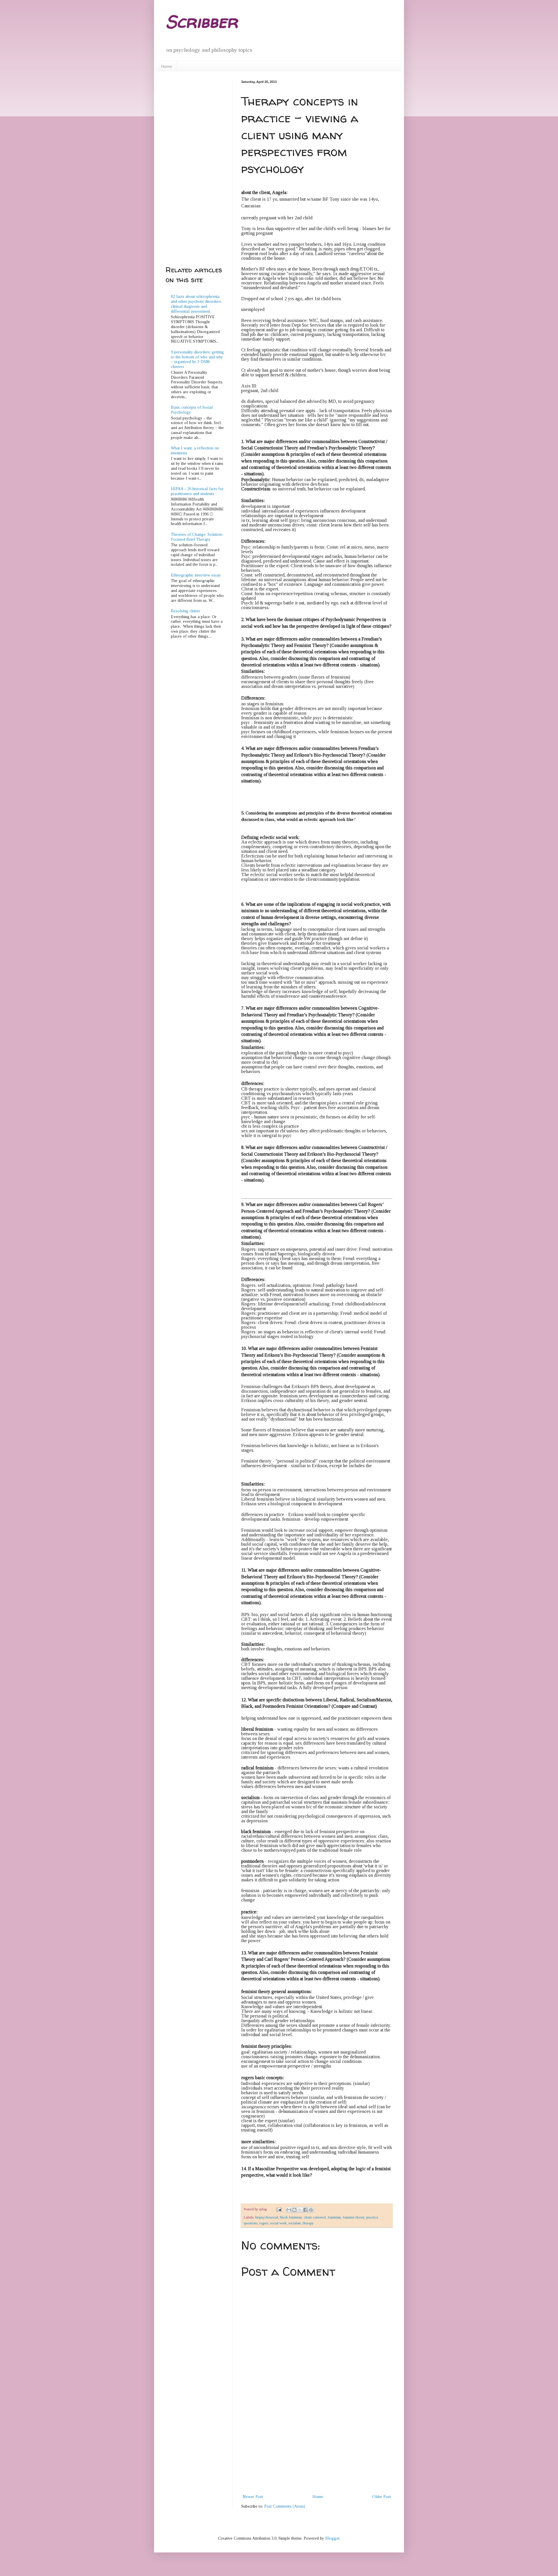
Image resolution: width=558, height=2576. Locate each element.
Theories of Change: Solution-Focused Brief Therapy (197, 537)
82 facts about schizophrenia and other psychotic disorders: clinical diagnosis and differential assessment (196, 304)
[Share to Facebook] (305, 2210)
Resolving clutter (186, 611)
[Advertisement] (317, 2449)
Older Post (382, 2497)
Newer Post (253, 2497)
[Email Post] (279, 2209)
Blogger (332, 2538)
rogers (264, 2223)
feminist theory (354, 2217)
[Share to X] (300, 2210)
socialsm (295, 2223)
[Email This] (289, 2210)
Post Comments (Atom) (285, 2506)
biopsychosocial (267, 2217)
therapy (308, 2223)
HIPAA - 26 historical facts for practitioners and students (197, 491)
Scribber (202, 22)
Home (167, 66)
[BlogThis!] (294, 2210)
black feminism (291, 2217)
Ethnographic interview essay (196, 575)
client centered (315, 2217)
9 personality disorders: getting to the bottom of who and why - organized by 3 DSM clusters (197, 359)
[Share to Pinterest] (311, 2210)
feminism (334, 2217)
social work (278, 2223)
